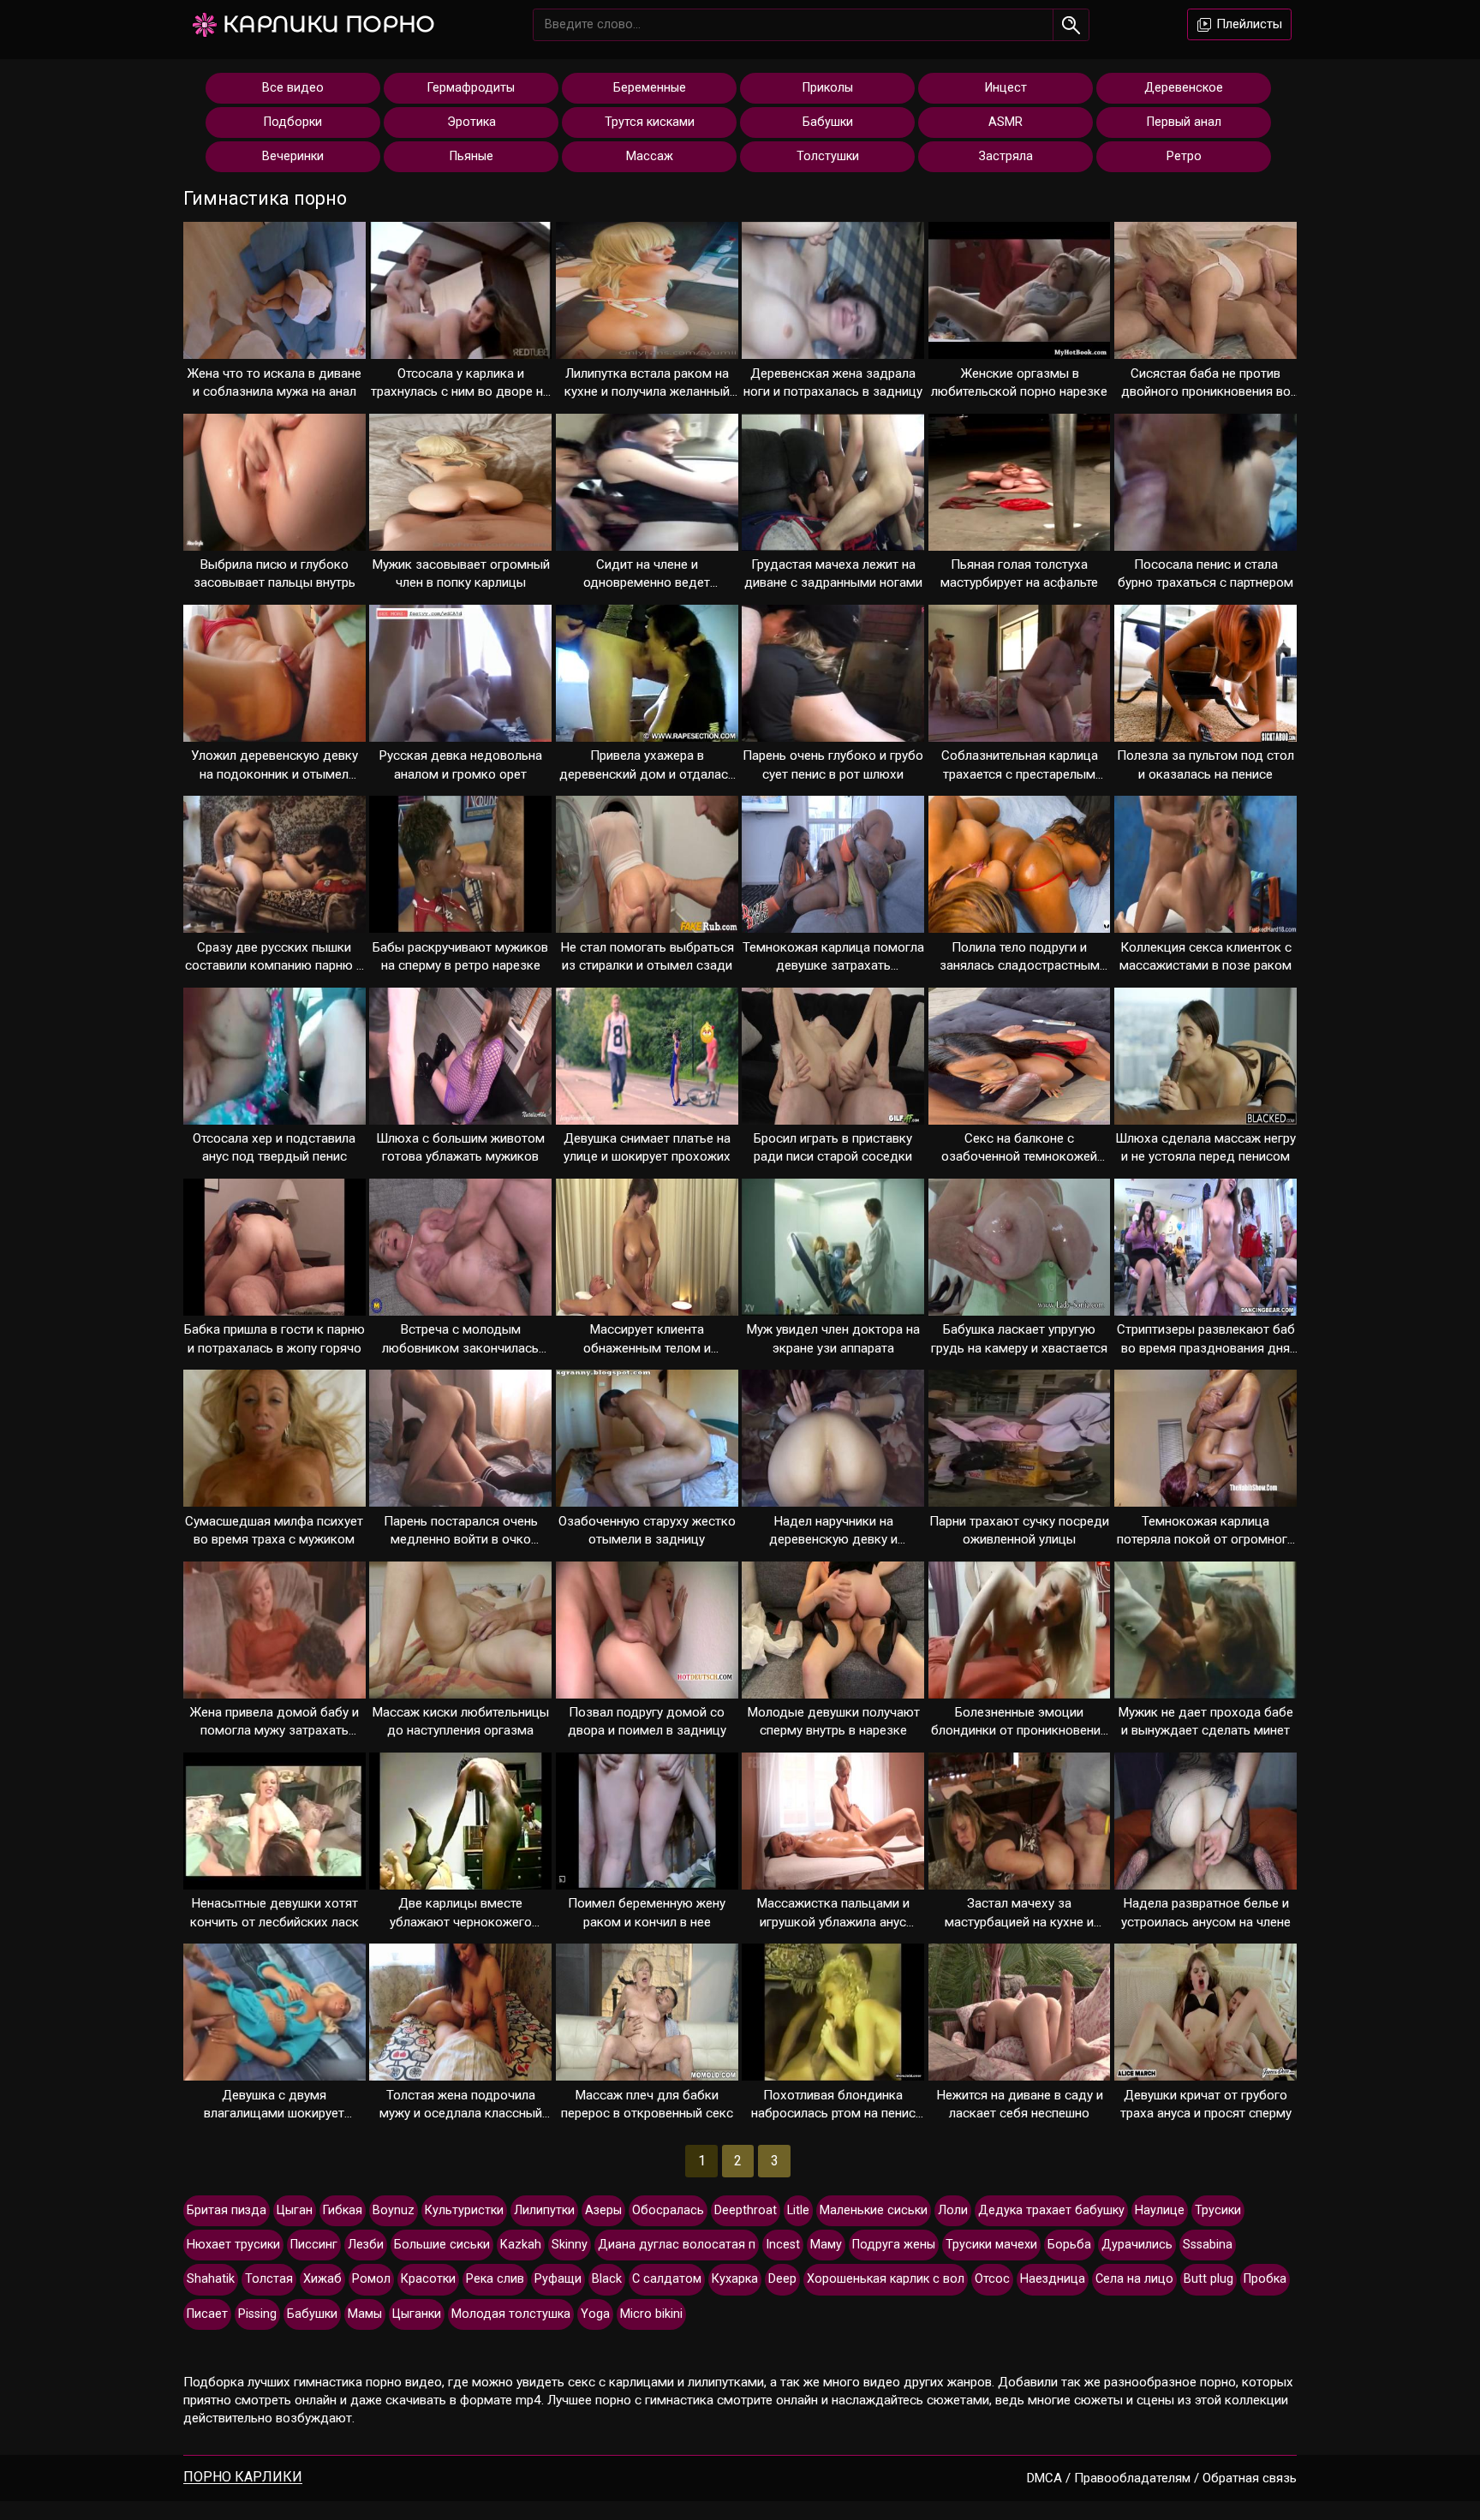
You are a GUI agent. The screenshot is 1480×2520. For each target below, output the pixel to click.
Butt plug (1208, 2279)
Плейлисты (1247, 24)
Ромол (371, 2279)
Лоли (953, 2210)
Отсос (992, 2279)
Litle (798, 2210)
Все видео (293, 88)
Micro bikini (651, 2314)
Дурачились (1137, 2245)
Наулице (1160, 2210)
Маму (826, 2245)
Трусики (1218, 2210)
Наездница (1053, 2279)
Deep (782, 2279)
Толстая (269, 2279)
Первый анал (1184, 122)
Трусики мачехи (991, 2245)
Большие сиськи (442, 2245)
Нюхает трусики (233, 2245)
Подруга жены (894, 2245)
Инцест (1006, 88)
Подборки (293, 122)
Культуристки (464, 2210)
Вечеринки (293, 156)
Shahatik (211, 2279)
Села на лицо (1134, 2279)
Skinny (570, 2245)
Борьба (1069, 2245)
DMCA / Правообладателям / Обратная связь (1162, 2478)
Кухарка (735, 2279)
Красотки (428, 2279)
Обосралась (668, 2210)
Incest (783, 2245)
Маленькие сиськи (874, 2210)
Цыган (295, 2210)
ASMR (1006, 122)
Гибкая (343, 2210)
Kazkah (521, 2245)
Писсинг (314, 2245)
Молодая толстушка (511, 2314)
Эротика (471, 122)
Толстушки (828, 156)
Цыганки (417, 2314)
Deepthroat (746, 2210)
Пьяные (471, 156)
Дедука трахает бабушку (1051, 2210)
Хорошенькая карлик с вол (886, 2279)
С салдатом (667, 2279)
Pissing (257, 2314)
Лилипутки (544, 2210)
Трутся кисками (650, 122)
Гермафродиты (471, 88)
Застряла (1006, 156)
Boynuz (394, 2210)
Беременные (650, 88)
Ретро (1184, 156)
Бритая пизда (227, 2210)
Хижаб (322, 2279)
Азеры (603, 2210)
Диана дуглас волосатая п (677, 2245)
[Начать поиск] (1071, 25)
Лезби (366, 2245)
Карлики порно (329, 24)
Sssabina (1208, 2245)
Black (607, 2279)
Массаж (650, 156)
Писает (207, 2314)
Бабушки (828, 122)
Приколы (828, 88)
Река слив (495, 2279)
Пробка (1265, 2279)
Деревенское (1184, 88)
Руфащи (558, 2279)
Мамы (365, 2314)
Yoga (595, 2314)
